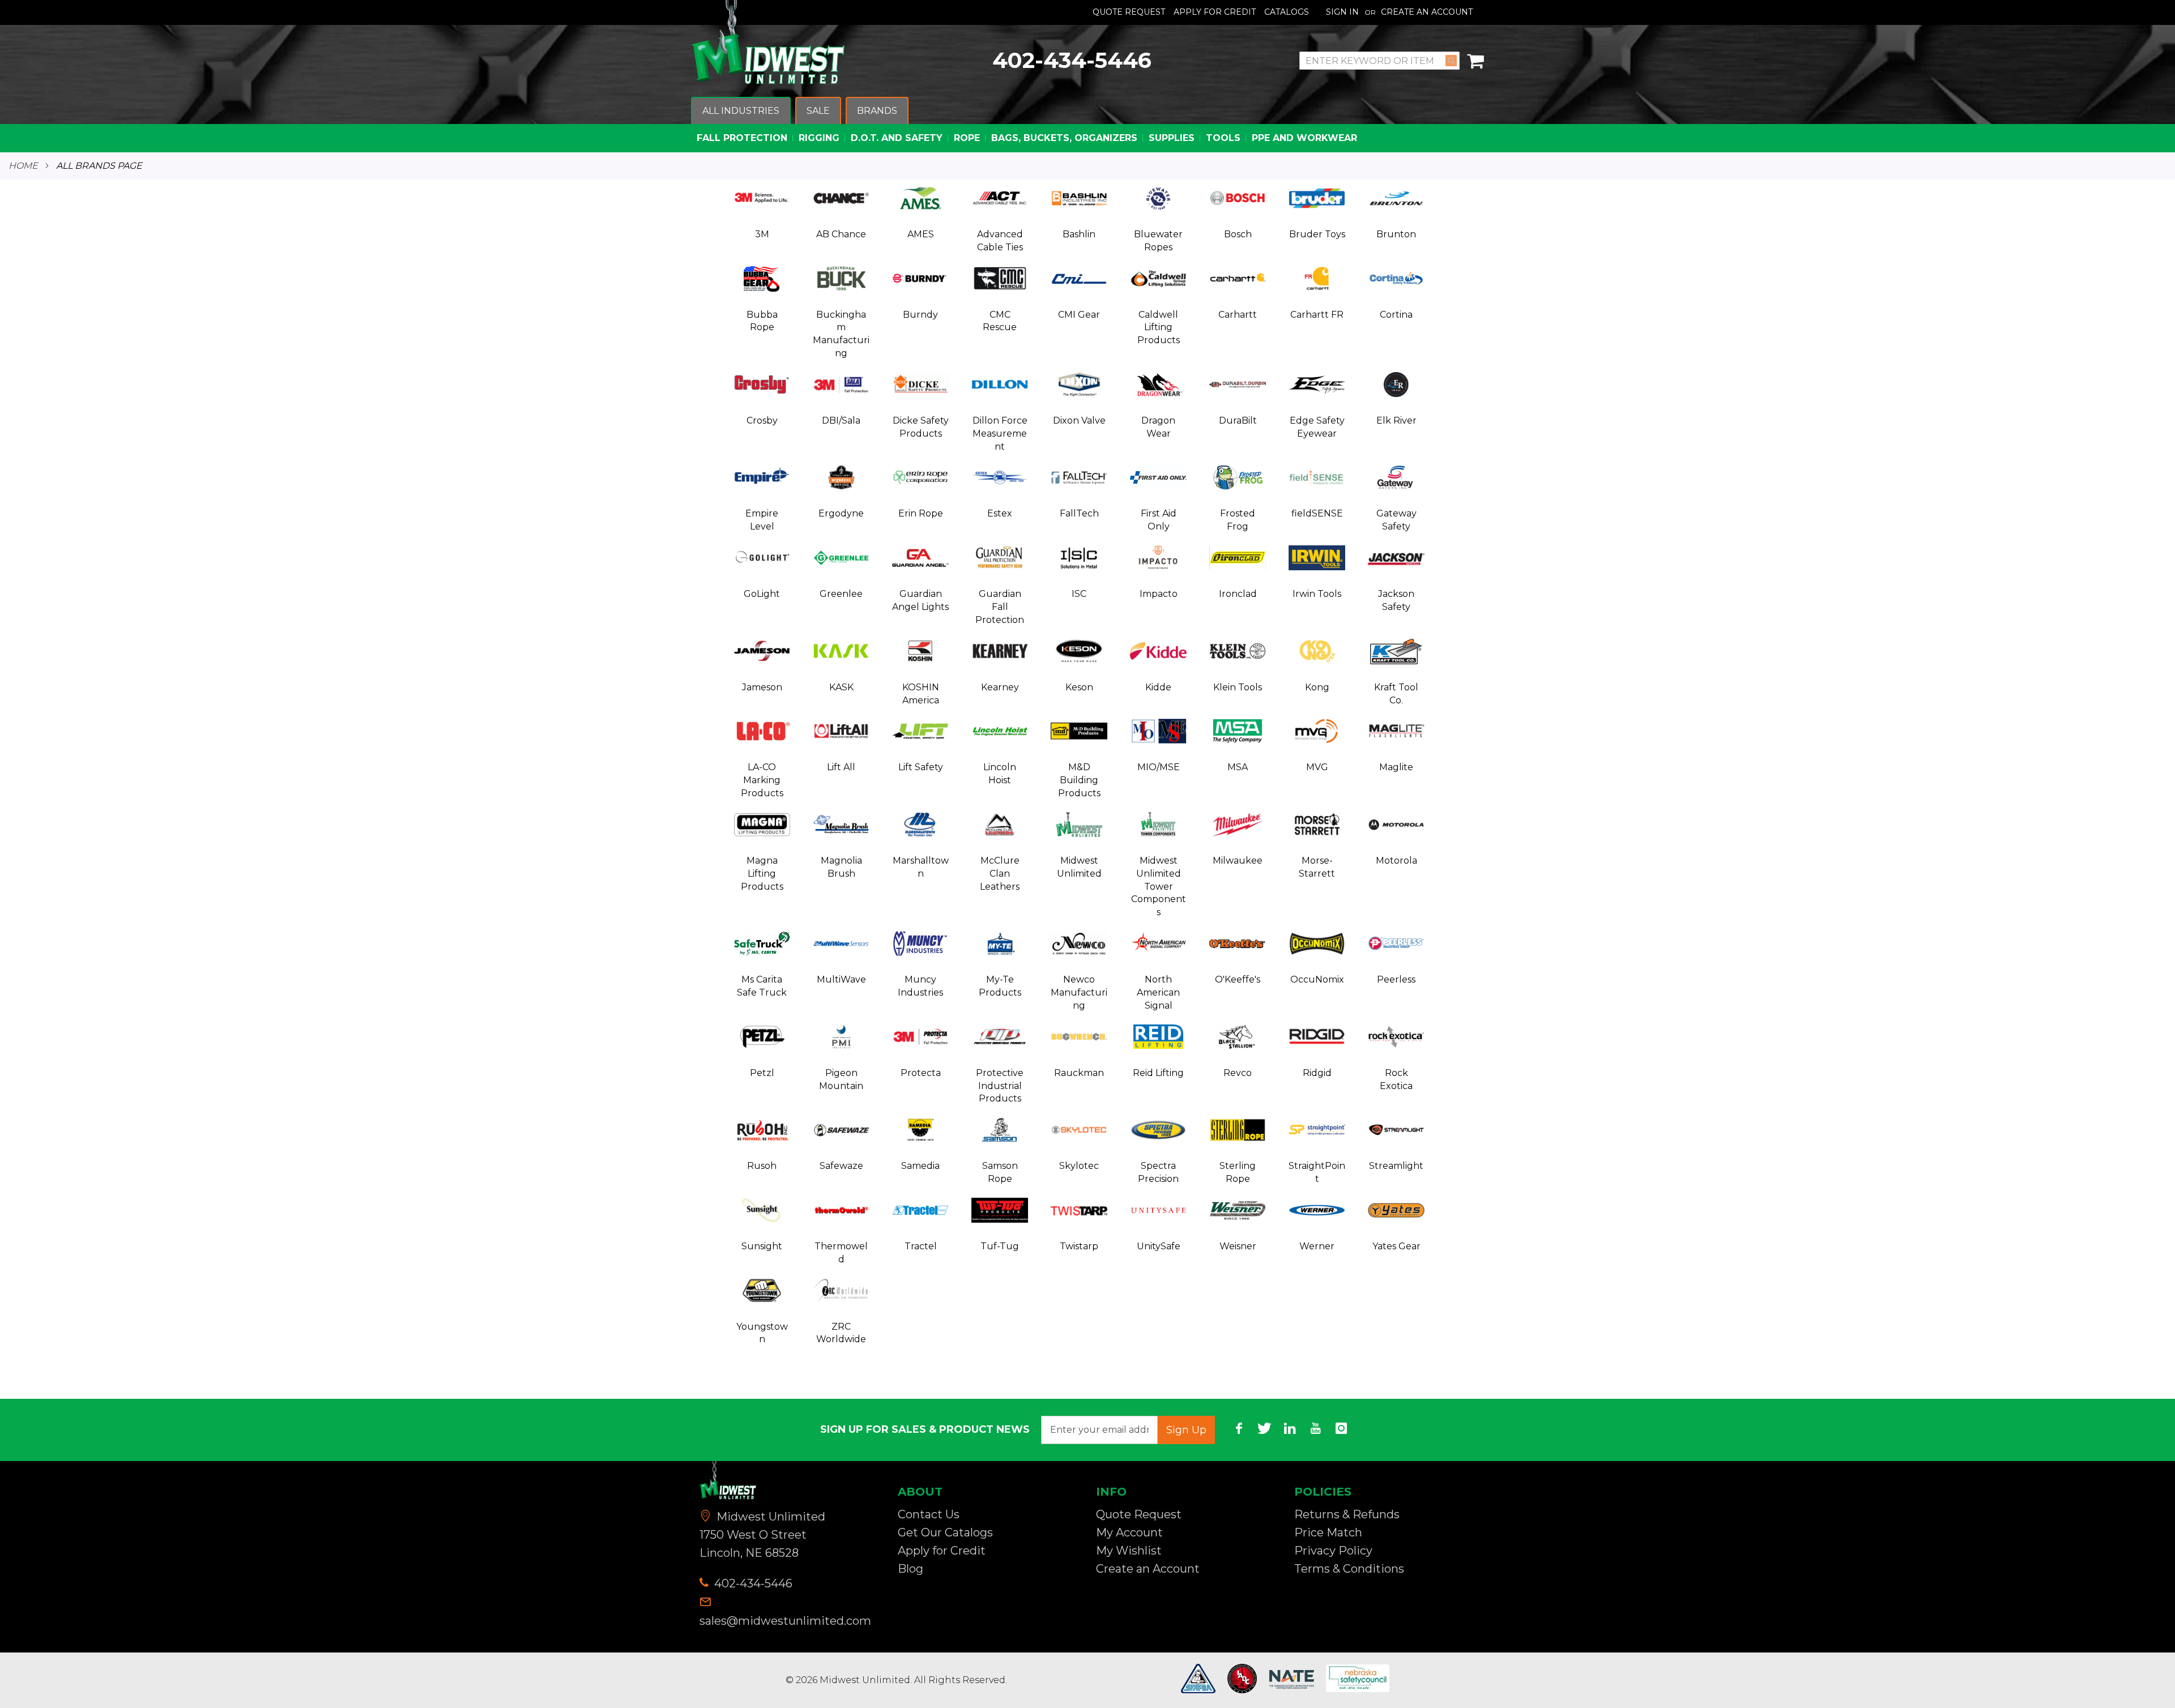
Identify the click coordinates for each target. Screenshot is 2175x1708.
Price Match (1328, 1532)
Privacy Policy (1333, 1551)
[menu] (1087, 125)
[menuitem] (741, 111)
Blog (910, 1569)
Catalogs (1287, 12)
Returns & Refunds (1347, 1514)
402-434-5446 (1072, 60)
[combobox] (1379, 61)
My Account (1129, 1532)
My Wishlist (1129, 1551)
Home (23, 166)
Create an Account (1427, 12)
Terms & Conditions (1349, 1569)
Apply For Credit (1215, 12)
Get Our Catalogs (945, 1532)
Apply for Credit (942, 1551)
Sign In (1342, 12)
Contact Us (929, 1514)
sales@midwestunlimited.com (785, 1621)
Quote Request (1129, 12)
